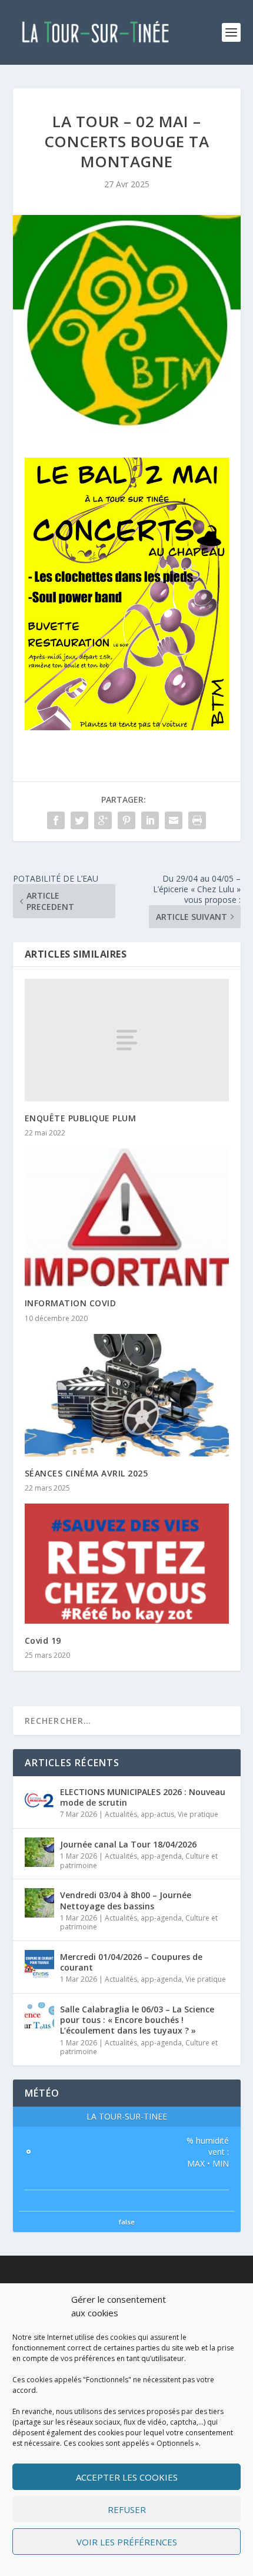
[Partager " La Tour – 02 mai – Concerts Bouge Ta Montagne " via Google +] (103, 820)
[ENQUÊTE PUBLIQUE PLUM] (127, 1040)
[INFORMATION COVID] (127, 1217)
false (127, 2222)
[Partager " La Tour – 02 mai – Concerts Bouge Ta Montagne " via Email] (174, 820)
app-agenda (161, 1856)
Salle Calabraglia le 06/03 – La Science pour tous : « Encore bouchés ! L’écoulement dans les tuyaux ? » (137, 2020)
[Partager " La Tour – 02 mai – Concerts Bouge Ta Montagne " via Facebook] (56, 820)
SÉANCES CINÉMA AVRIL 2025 (86, 1473)
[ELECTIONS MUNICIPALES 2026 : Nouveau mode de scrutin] (39, 1800)
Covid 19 (43, 1640)
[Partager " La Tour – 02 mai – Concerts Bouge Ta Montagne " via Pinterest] (126, 820)
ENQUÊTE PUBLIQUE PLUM (81, 1118)
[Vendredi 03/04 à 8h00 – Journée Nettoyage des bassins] (39, 1903)
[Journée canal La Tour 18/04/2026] (39, 1852)
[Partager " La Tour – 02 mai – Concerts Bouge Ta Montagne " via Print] (197, 820)
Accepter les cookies (127, 2477)
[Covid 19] (127, 1564)
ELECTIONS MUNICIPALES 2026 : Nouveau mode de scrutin (143, 1797)
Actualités (121, 1814)
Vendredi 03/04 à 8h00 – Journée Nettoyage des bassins (126, 1900)
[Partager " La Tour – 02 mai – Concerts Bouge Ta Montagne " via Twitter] (79, 820)
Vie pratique (198, 1814)
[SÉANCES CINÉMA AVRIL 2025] (127, 1395)
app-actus (157, 1814)
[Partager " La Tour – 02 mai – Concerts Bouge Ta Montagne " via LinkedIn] (150, 820)
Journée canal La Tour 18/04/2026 (128, 1844)
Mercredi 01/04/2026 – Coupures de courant (131, 1962)
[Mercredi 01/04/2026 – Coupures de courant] (39, 1965)
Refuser (127, 2509)
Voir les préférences (127, 2542)
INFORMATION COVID (71, 1303)
